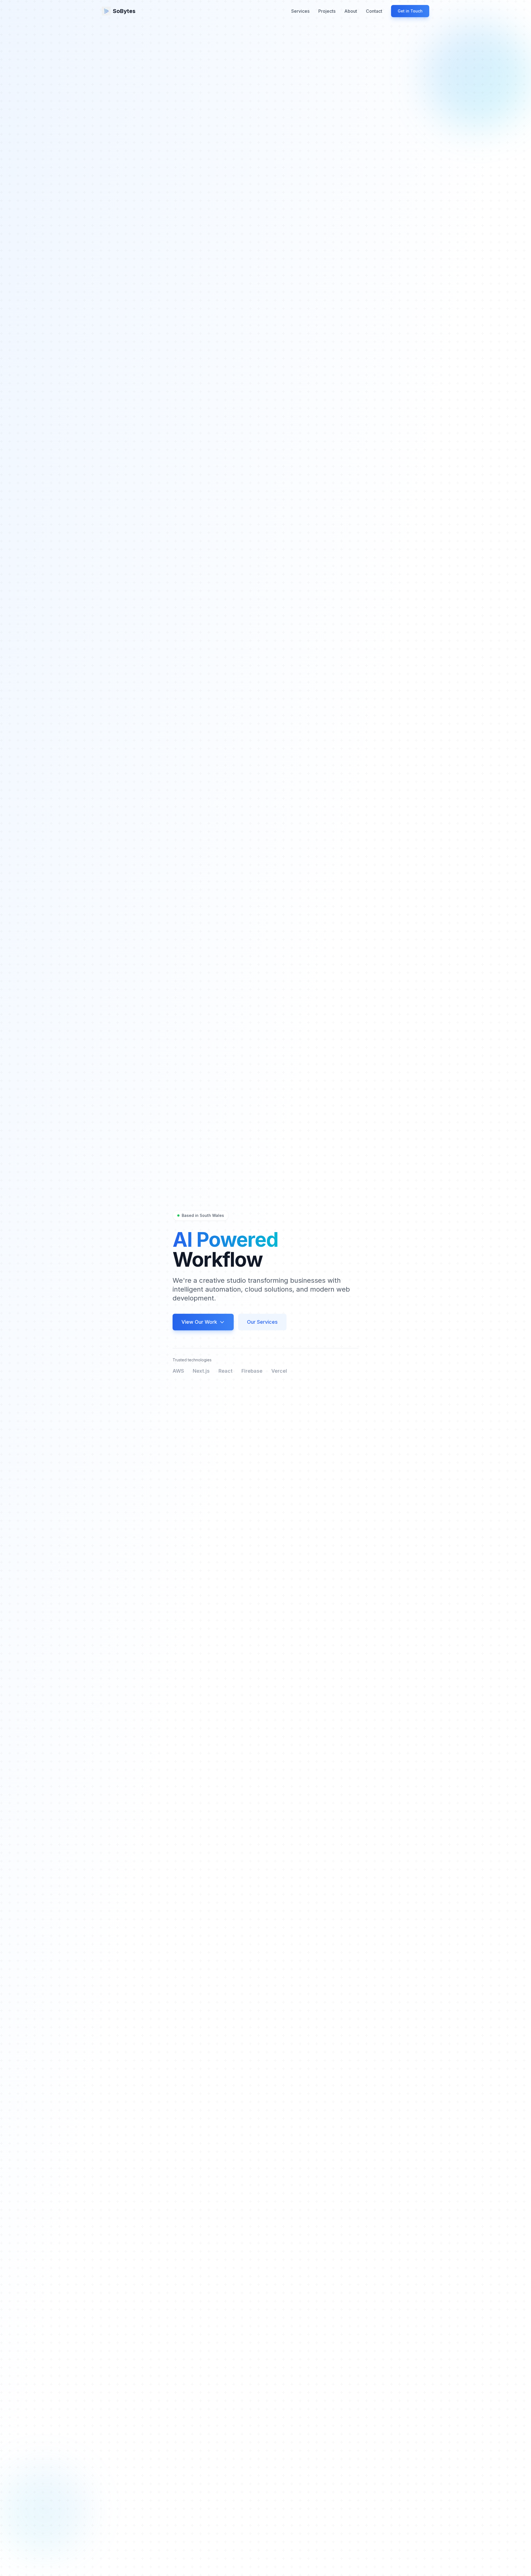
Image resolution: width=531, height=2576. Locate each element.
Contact (374, 11)
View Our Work (199, 1322)
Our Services (262, 1322)
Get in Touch (410, 11)
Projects (327, 11)
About (351, 11)
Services (300, 11)
